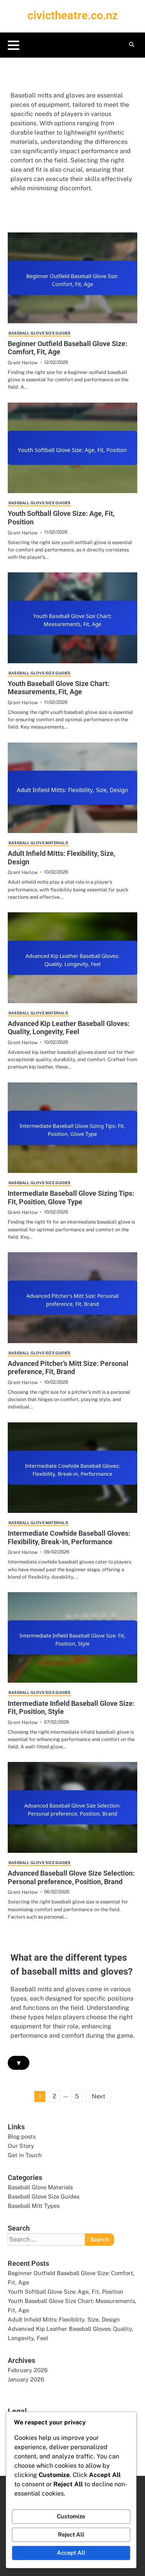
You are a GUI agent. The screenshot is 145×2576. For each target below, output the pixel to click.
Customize (71, 2516)
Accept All (71, 2553)
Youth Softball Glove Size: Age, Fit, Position (66, 2292)
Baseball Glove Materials (38, 843)
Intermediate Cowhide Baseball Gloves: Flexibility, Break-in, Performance (69, 1537)
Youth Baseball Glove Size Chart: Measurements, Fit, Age (59, 688)
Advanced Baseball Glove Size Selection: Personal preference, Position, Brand (71, 1877)
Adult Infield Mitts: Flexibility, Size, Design (64, 2319)
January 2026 (26, 2379)
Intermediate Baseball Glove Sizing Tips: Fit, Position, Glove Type (71, 1198)
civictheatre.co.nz (73, 15)
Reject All (71, 2534)
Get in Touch (25, 2155)
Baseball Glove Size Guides (39, 333)
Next (98, 2096)
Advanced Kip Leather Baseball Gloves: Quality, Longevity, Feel (69, 1028)
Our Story (21, 2146)
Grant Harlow (23, 363)
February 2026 (28, 2370)
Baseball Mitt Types (34, 2206)
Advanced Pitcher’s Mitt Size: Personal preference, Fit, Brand (68, 1368)
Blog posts (22, 2136)
